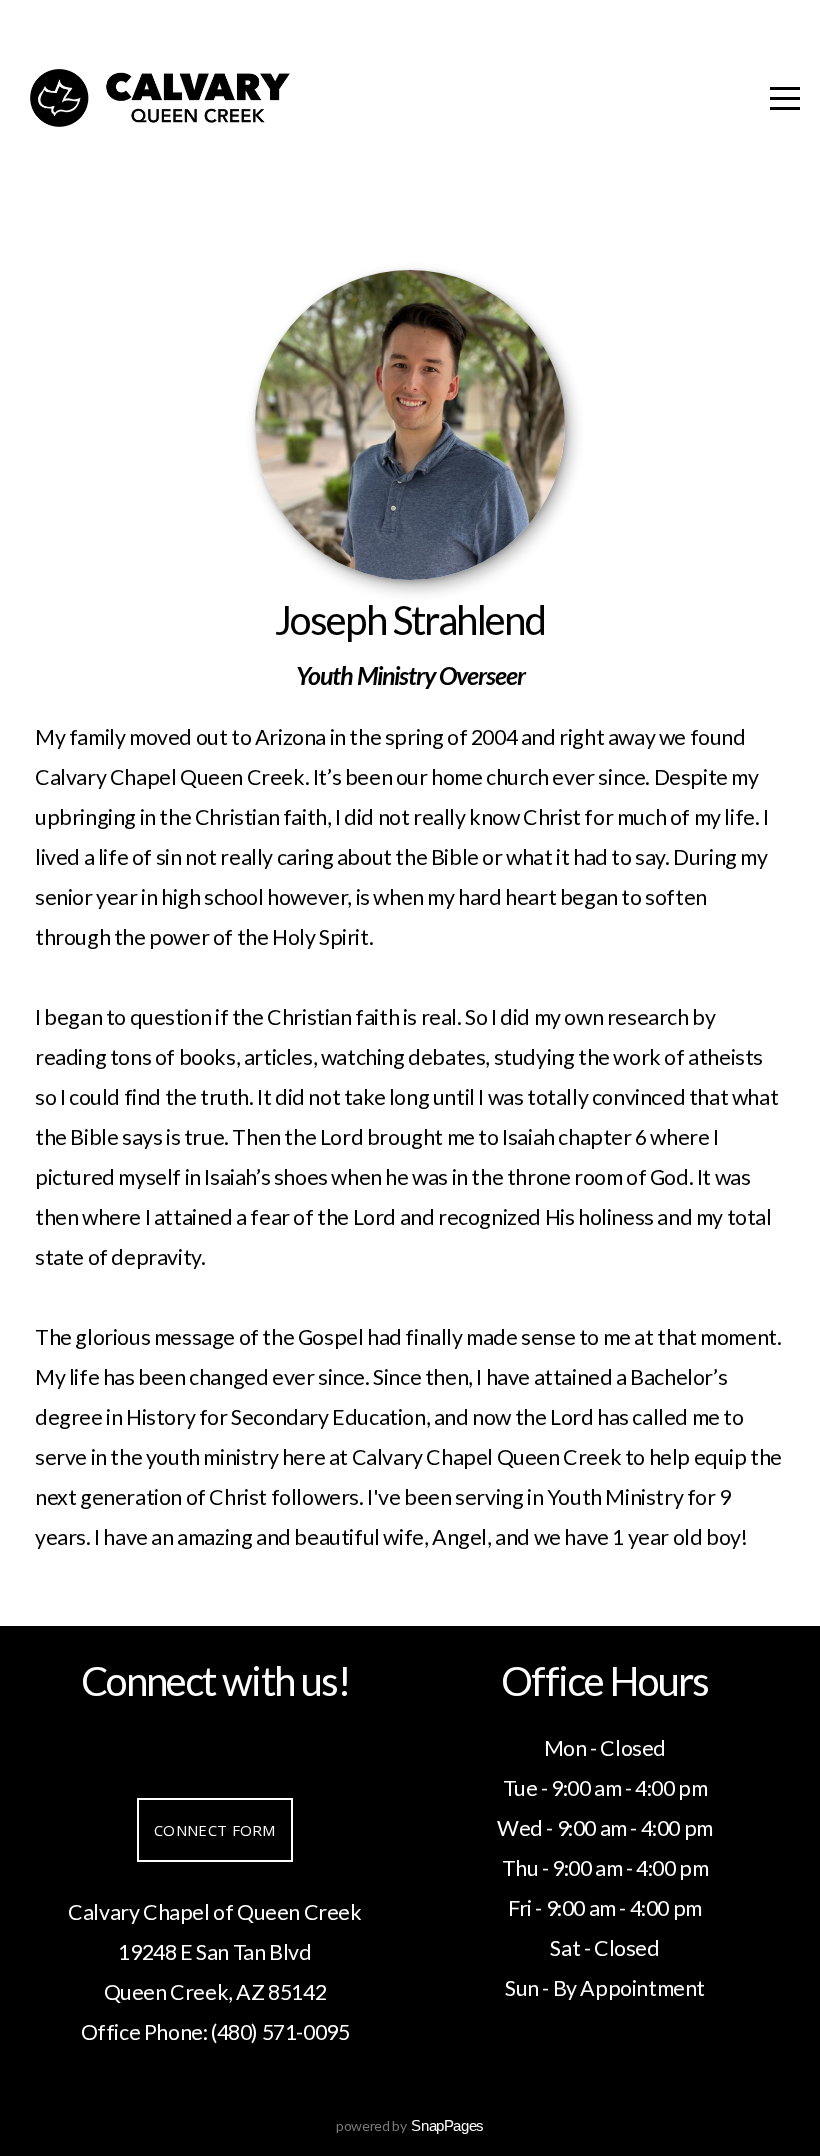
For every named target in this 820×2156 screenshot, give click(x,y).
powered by (410, 2125)
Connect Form (215, 1830)
